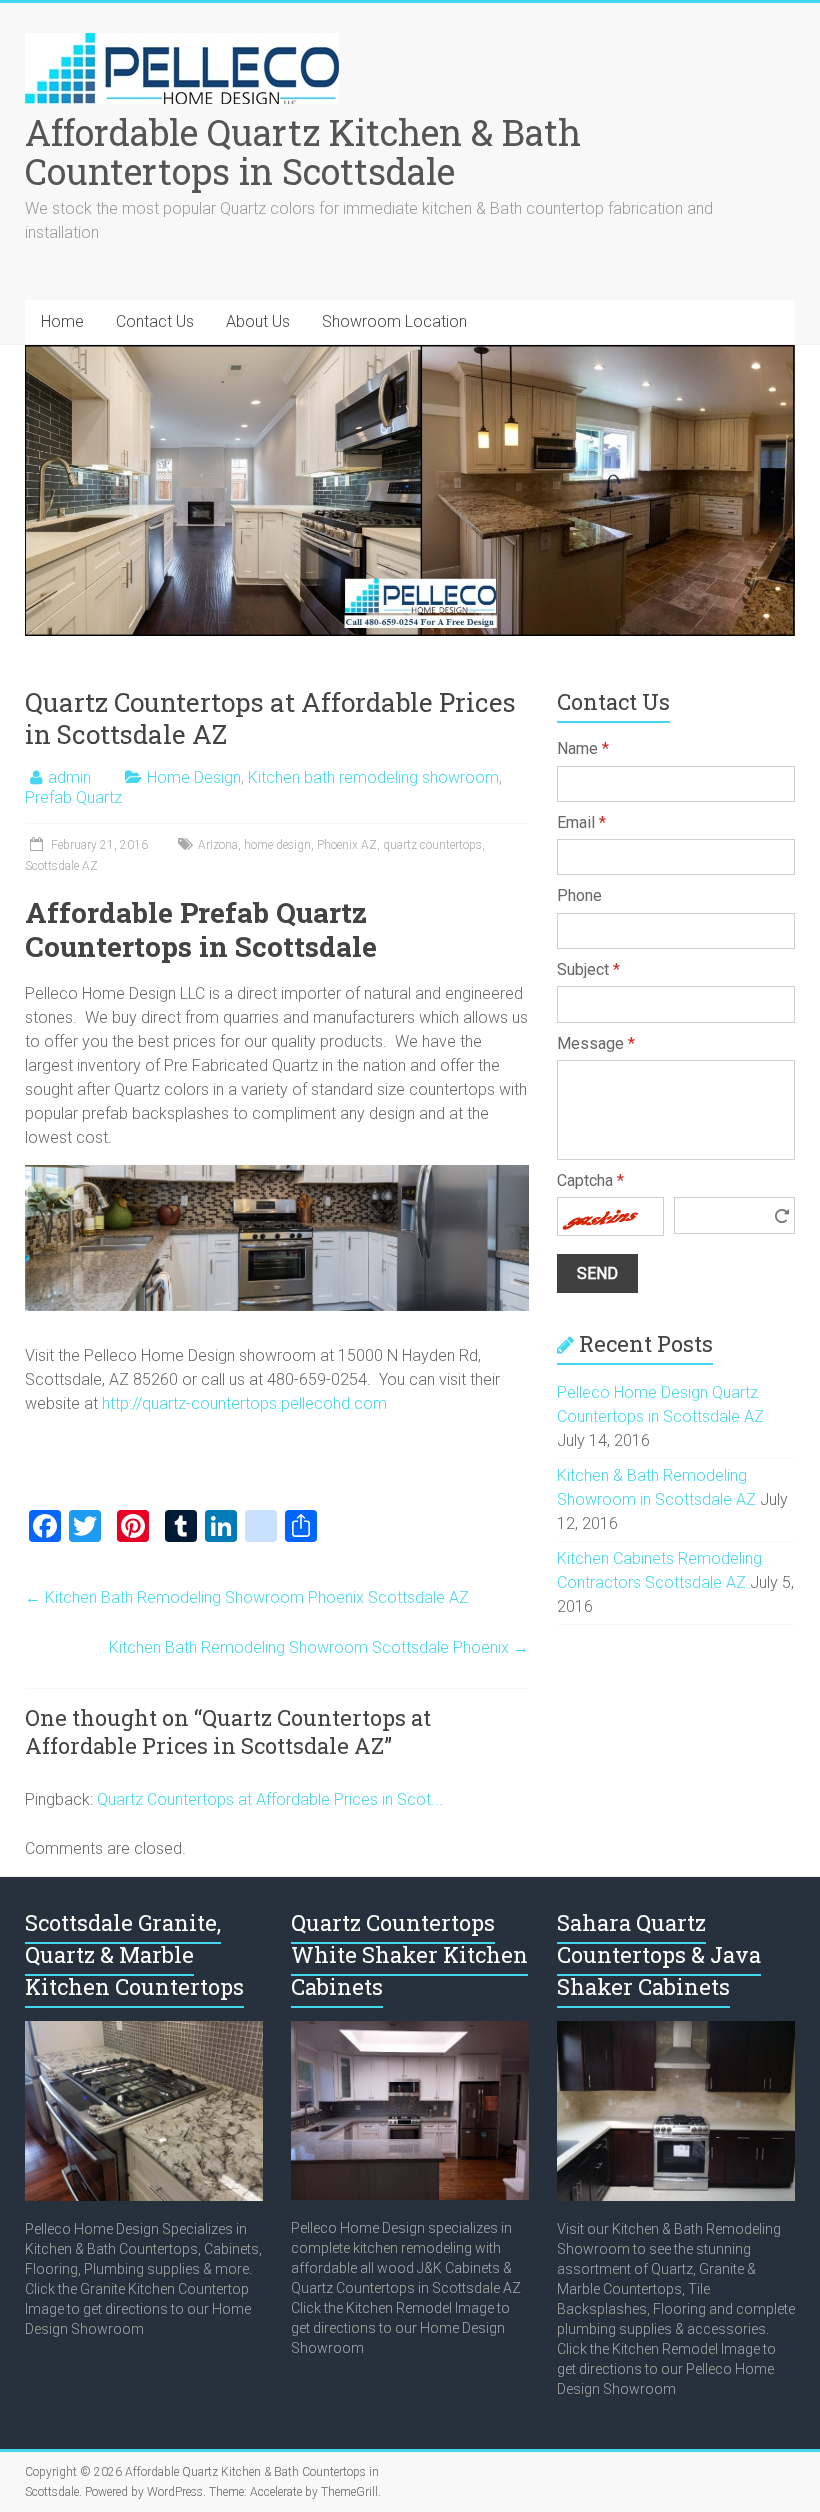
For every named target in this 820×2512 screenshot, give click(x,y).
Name (583, 748)
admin (69, 777)
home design (277, 845)
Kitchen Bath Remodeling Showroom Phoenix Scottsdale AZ (247, 1597)
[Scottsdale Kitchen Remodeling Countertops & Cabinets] (410, 2031)
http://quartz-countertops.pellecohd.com (244, 1403)
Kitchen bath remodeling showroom (373, 777)
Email (581, 822)
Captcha (590, 1180)
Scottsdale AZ (61, 866)
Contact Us (155, 321)
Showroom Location (394, 321)
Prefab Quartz (73, 797)
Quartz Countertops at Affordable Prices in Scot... (270, 1799)
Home (62, 321)
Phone (579, 895)
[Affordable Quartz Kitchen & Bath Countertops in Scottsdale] (182, 42)
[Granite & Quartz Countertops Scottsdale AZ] (144, 2031)
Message (596, 1043)
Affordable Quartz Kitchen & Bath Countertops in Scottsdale (303, 151)
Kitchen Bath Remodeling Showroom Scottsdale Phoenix (319, 1647)
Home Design (194, 777)
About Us (258, 321)
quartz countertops (432, 845)
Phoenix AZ (347, 845)
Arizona (218, 845)
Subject (588, 969)
